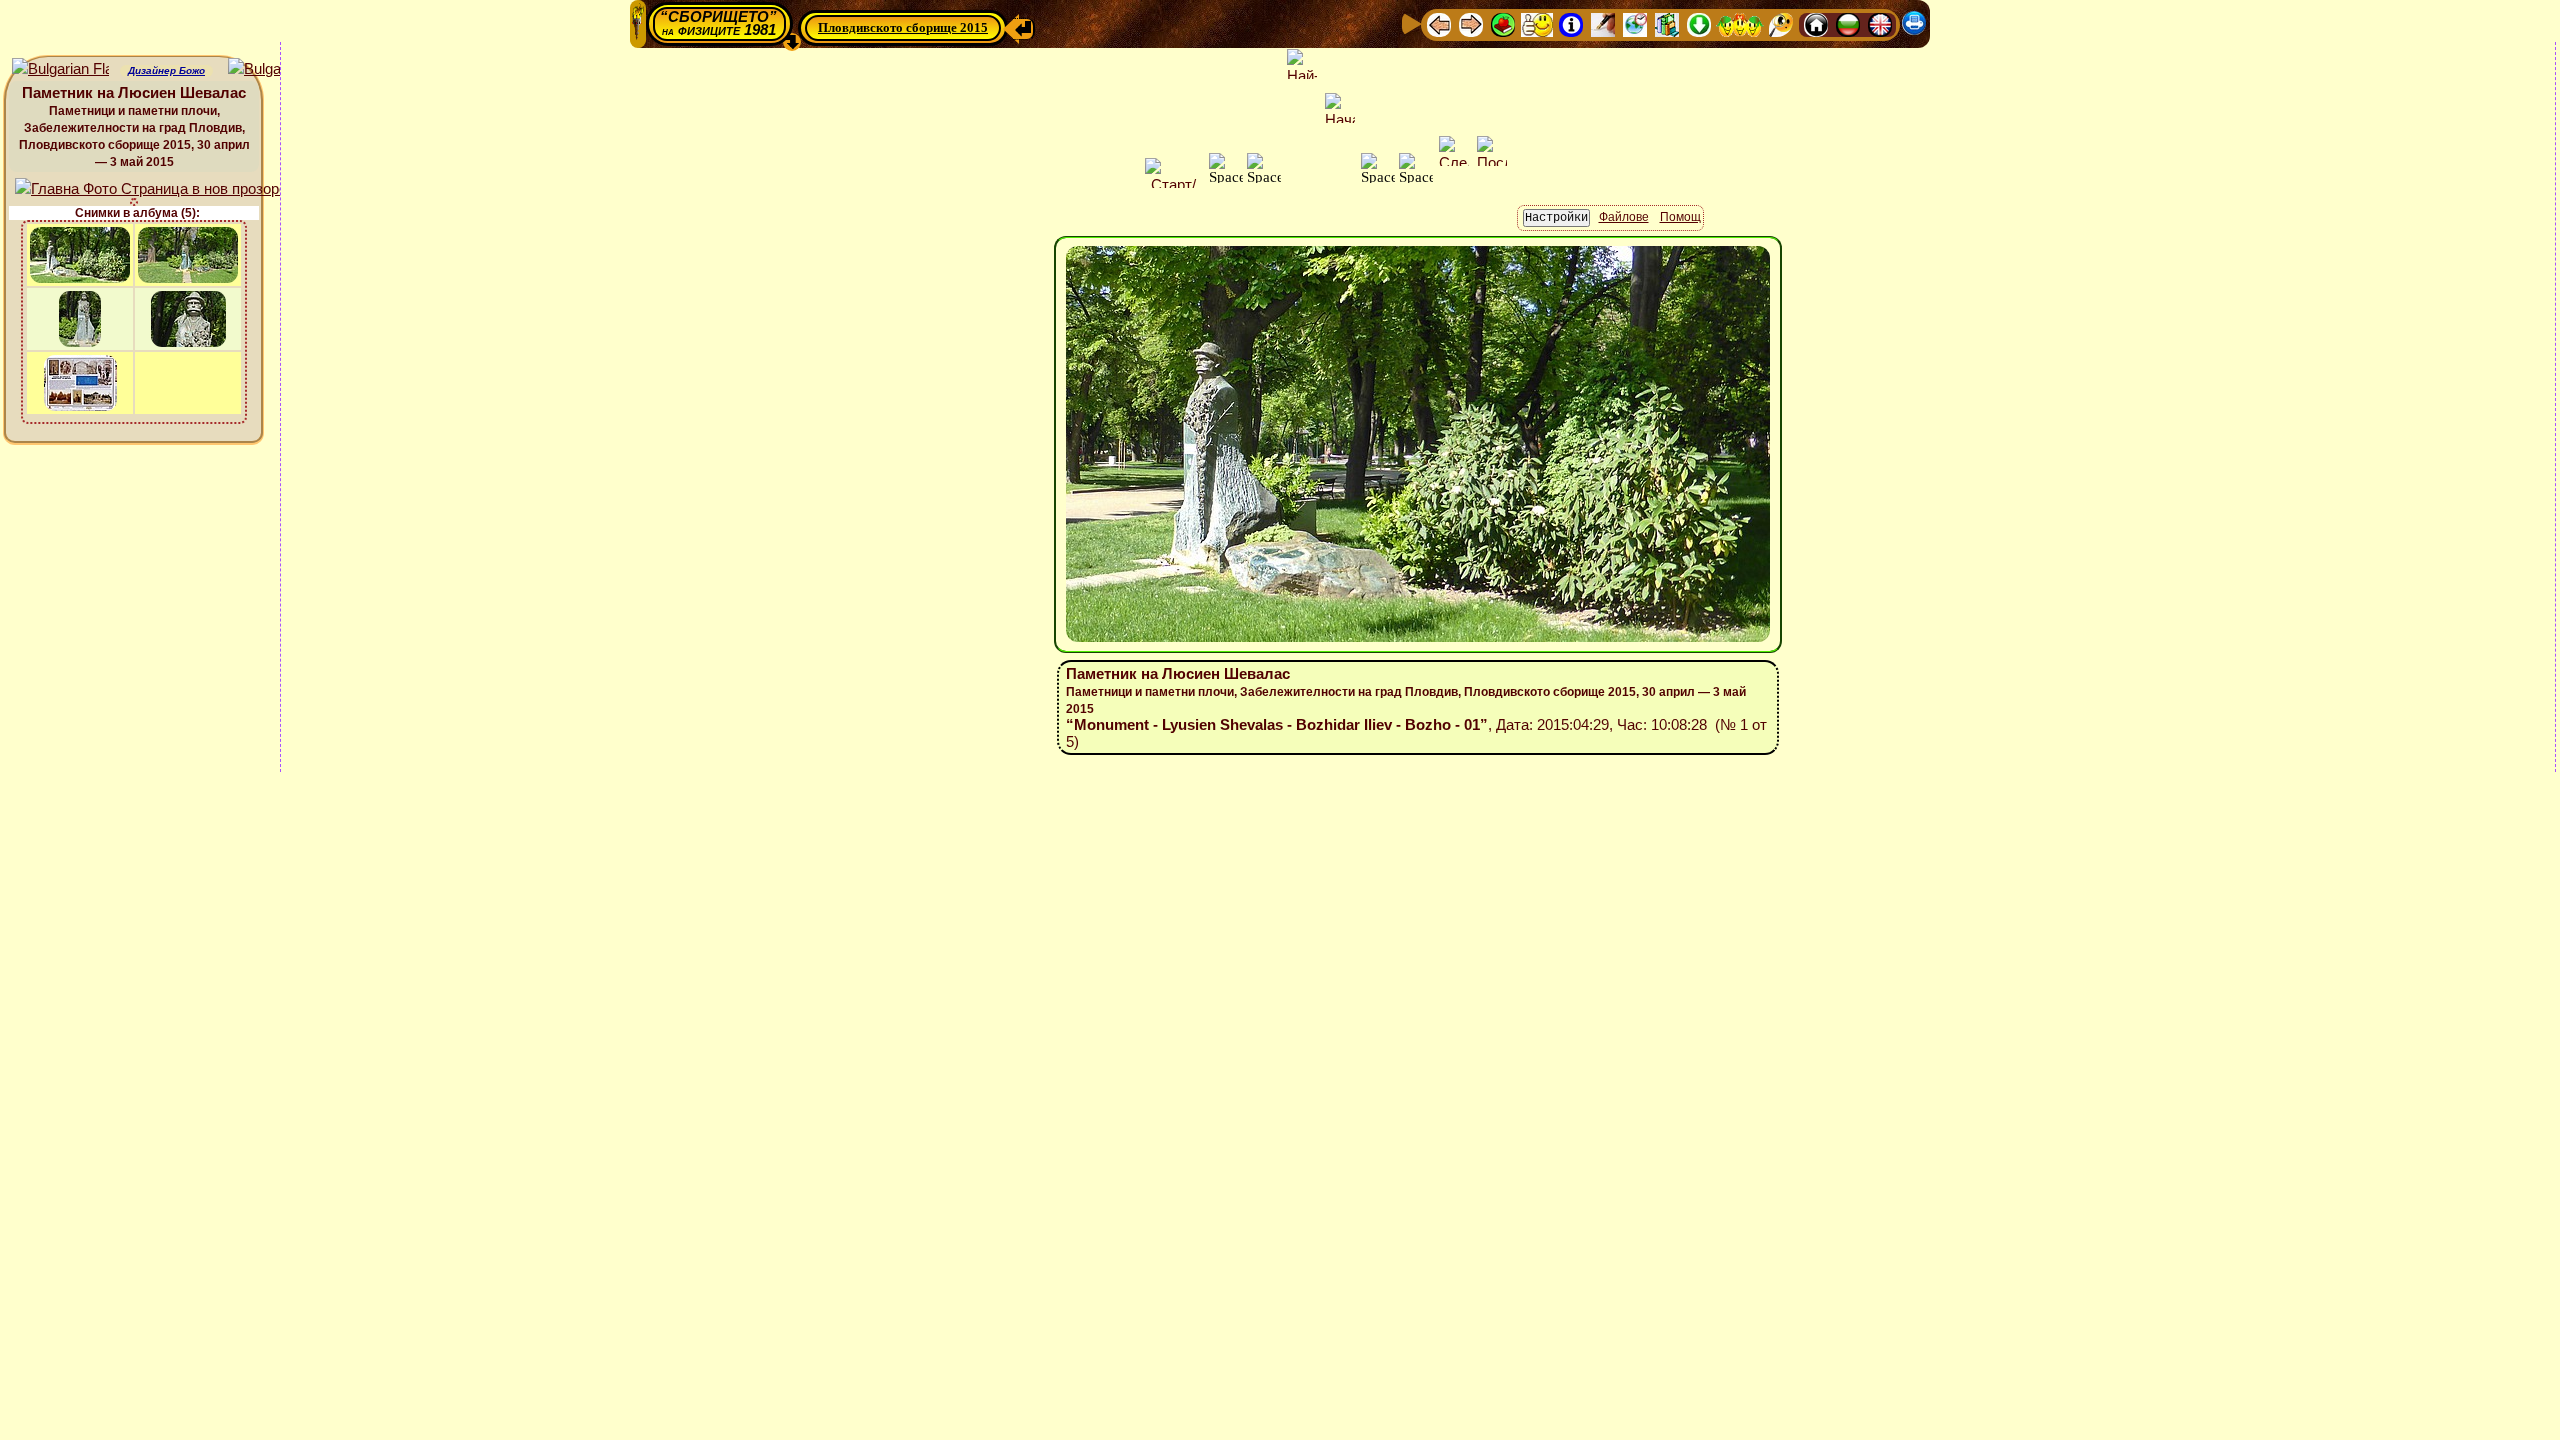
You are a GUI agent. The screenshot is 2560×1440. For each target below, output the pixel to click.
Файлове (1624, 217)
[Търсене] (1781, 23)
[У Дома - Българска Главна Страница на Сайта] (1848, 23)
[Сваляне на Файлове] (1699, 23)
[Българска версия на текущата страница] (276, 69)
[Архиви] (1667, 23)
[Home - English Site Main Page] (1880, 23)
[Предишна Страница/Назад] (1439, 23)
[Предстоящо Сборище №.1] (1537, 23)
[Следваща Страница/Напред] (1471, 23)
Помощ (1680, 217)
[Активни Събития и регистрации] (1635, 23)
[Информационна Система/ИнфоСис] (1571, 23)
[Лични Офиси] (1603, 23)
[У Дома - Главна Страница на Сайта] (1816, 23)
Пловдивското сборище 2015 (903, 27)
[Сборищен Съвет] (1740, 23)
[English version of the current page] (60, 69)
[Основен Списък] (1503, 23)
